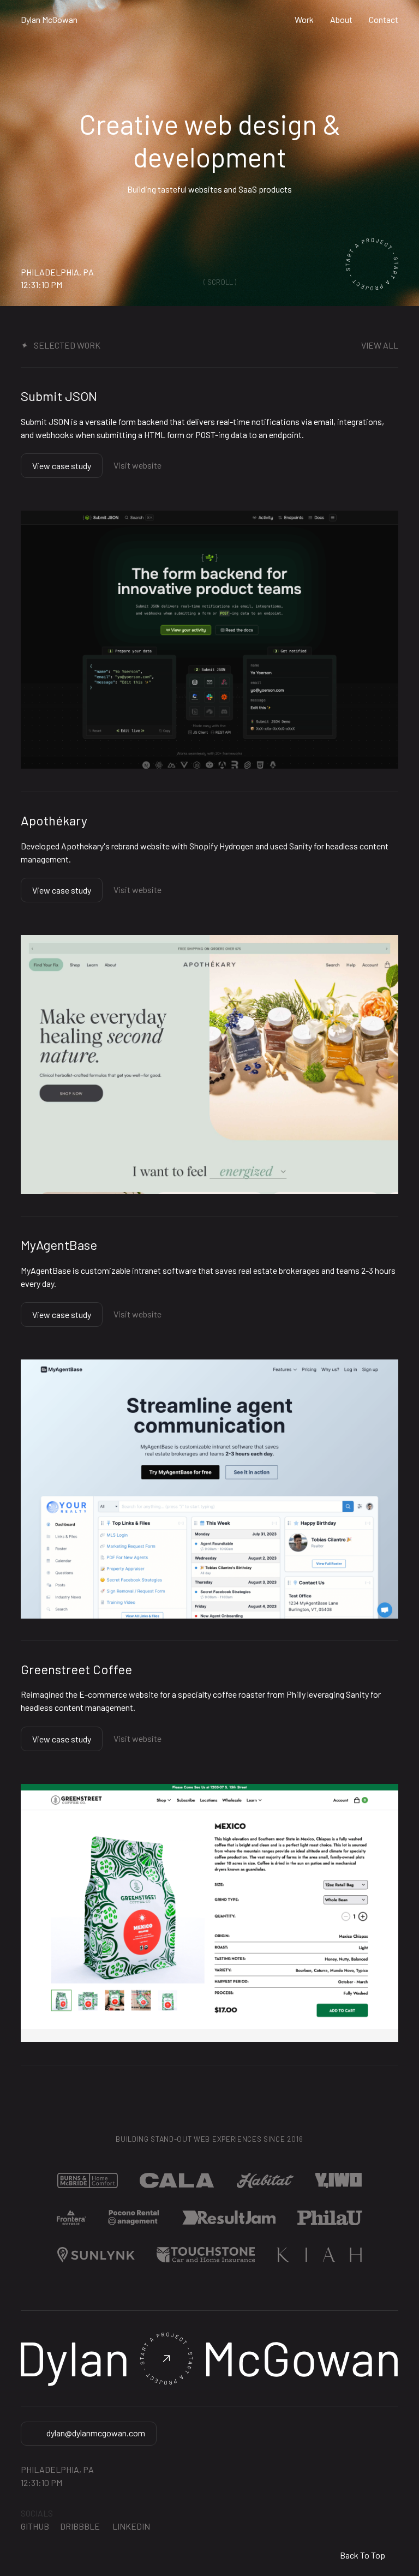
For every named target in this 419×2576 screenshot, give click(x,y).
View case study (62, 466)
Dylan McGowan (49, 20)
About (341, 20)
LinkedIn (130, 2526)
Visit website (137, 465)
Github (35, 2526)
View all (380, 346)
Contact (384, 20)
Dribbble (80, 2526)
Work (304, 20)
